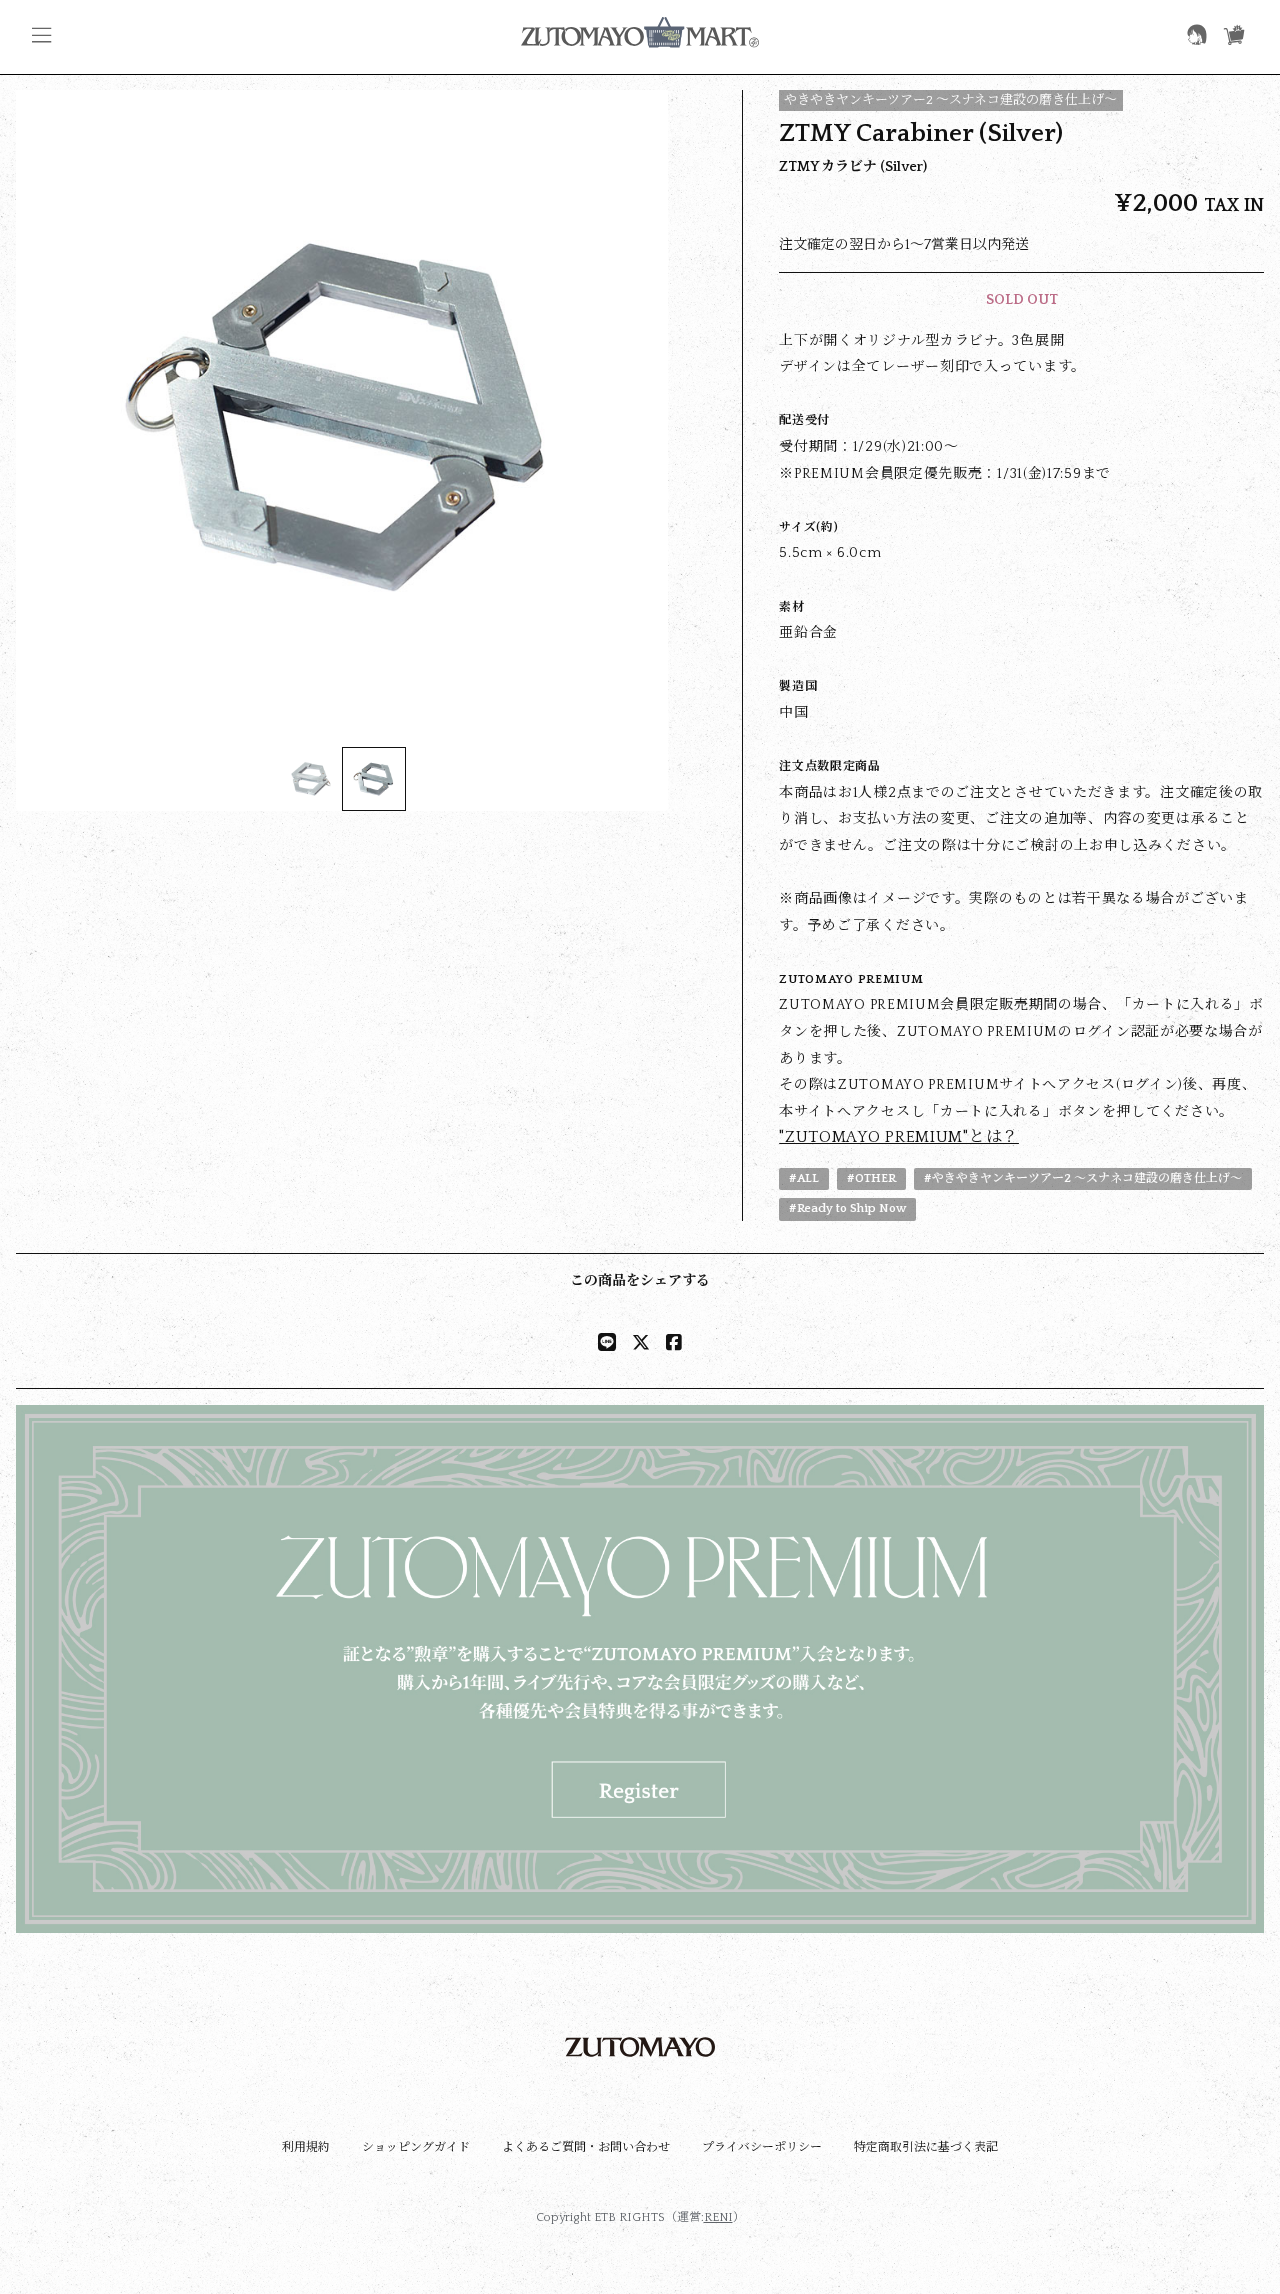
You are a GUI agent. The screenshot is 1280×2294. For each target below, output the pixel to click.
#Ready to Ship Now (847, 1208)
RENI (718, 2217)
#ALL (804, 1178)
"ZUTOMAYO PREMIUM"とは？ (899, 1137)
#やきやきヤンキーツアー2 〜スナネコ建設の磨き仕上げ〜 (1083, 1178)
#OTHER (871, 1178)
